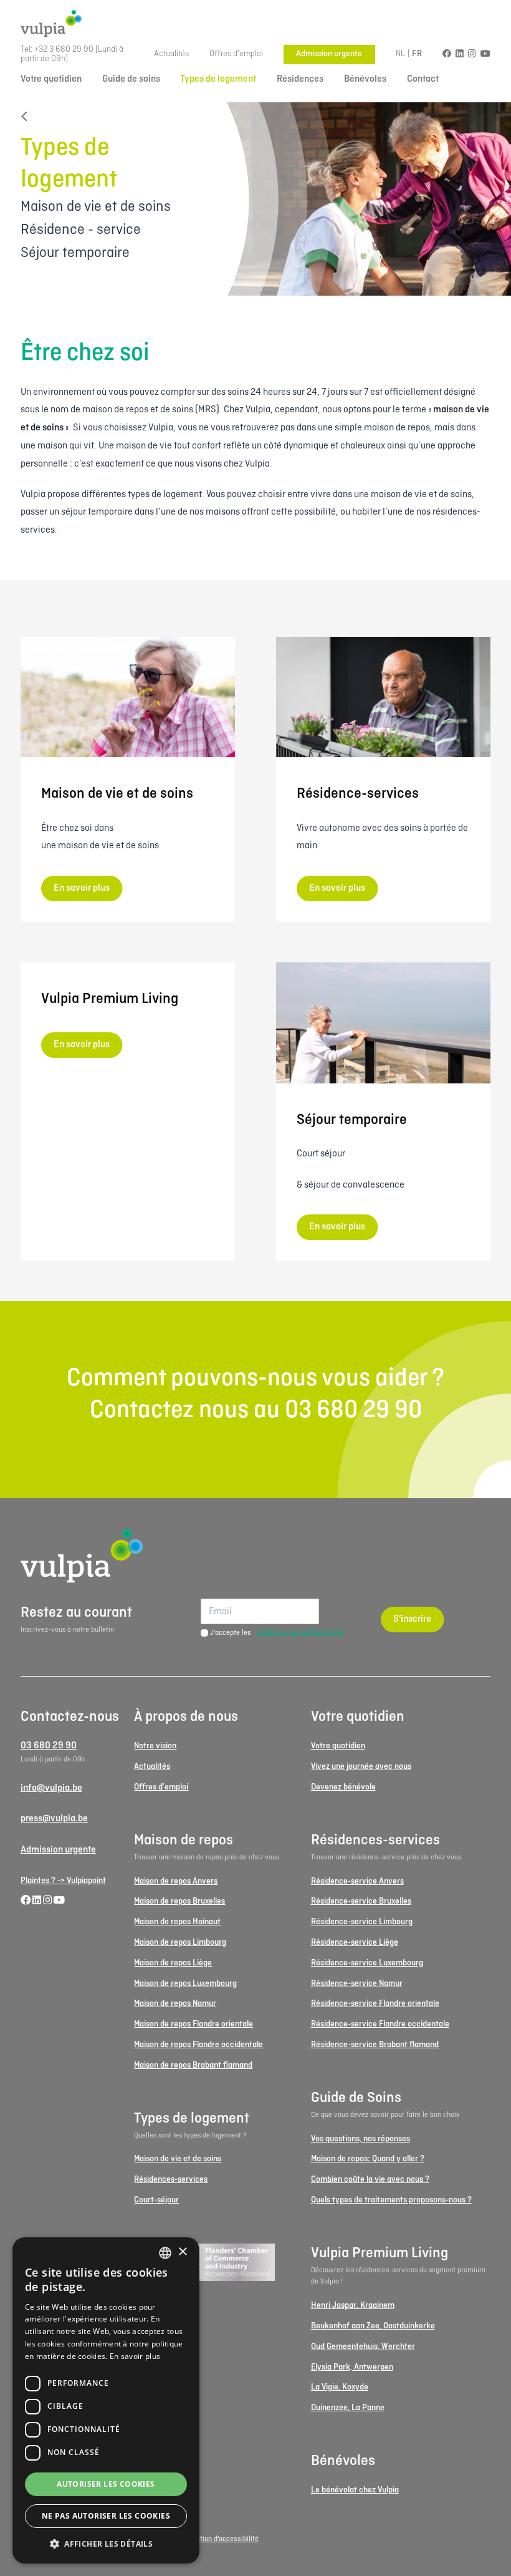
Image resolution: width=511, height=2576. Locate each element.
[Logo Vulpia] (255, 24)
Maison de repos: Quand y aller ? (368, 2159)
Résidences (300, 79)
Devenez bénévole (343, 1787)
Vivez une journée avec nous (361, 1767)
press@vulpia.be (54, 1819)
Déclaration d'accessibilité (217, 2539)
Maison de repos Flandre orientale (193, 2024)
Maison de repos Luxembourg (185, 1984)
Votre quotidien (51, 79)
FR (417, 54)
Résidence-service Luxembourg (367, 1963)
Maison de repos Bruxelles (179, 1901)
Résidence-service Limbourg (362, 1922)
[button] (106, 2544)
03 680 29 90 (49, 1746)
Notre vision (155, 1746)
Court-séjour (156, 2200)
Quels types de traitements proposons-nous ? (391, 2200)
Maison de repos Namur (175, 2004)
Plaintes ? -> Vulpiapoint (63, 1881)
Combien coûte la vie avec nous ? (370, 2180)
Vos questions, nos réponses (361, 2139)
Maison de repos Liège (173, 1963)
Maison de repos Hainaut (177, 1922)
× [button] (182, 2252)
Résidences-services (171, 2180)
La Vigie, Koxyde (340, 2387)
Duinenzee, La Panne (348, 2408)
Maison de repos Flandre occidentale (198, 2045)
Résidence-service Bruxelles (361, 1901)
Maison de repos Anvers (176, 1881)
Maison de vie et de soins (178, 2159)
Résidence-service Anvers (357, 1881)
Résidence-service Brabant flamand (375, 2045)
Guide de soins (131, 79)
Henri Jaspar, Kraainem (353, 2306)
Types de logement (218, 79)
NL (401, 54)
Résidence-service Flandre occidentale (380, 2024)
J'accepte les (277, 1633)
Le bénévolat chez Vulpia (355, 2490)
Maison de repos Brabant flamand (193, 2065)
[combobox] (165, 2253)
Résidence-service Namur (357, 1984)
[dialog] (106, 2400)
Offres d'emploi (236, 54)
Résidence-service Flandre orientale (375, 2004)
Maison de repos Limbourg (180, 1943)
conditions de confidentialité (300, 1633)
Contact (423, 79)
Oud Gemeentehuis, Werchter (363, 2347)
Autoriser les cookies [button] (106, 2484)
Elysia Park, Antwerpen (352, 2367)
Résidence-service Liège (355, 1943)
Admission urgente (329, 54)
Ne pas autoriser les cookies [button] (106, 2516)
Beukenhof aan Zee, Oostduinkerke (373, 2326)
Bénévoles (365, 79)
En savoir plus (135, 2356)
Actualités (171, 54)
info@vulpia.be (51, 1788)
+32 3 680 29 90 (64, 50)
